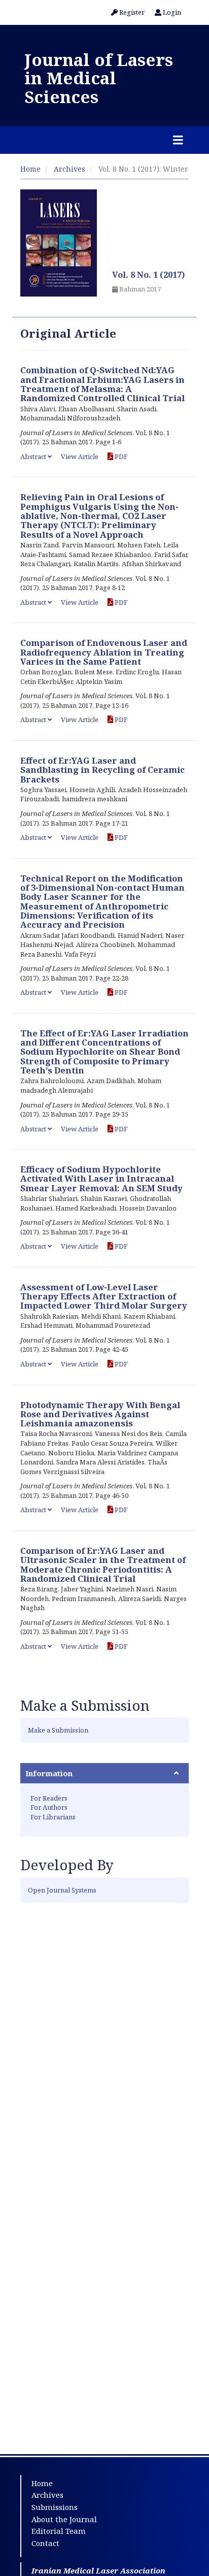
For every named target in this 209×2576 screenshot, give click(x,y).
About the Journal (64, 2519)
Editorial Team (59, 2531)
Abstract (34, 456)
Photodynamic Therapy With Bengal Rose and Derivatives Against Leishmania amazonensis (100, 1414)
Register (131, 12)
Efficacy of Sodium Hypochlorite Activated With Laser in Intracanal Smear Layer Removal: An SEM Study (101, 1179)
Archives (69, 169)
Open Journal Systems (62, 1890)
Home (30, 169)
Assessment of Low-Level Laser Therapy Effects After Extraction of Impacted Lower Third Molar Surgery (104, 1296)
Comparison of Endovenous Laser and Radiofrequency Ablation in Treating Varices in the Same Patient (104, 652)
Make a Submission (58, 1730)
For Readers (49, 1798)
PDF (120, 456)
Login (171, 12)
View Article (80, 456)
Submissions (55, 2507)
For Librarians (53, 1817)
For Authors (49, 1807)
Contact (45, 2543)
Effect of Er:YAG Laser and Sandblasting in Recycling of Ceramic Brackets (102, 770)
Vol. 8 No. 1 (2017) (149, 274)
